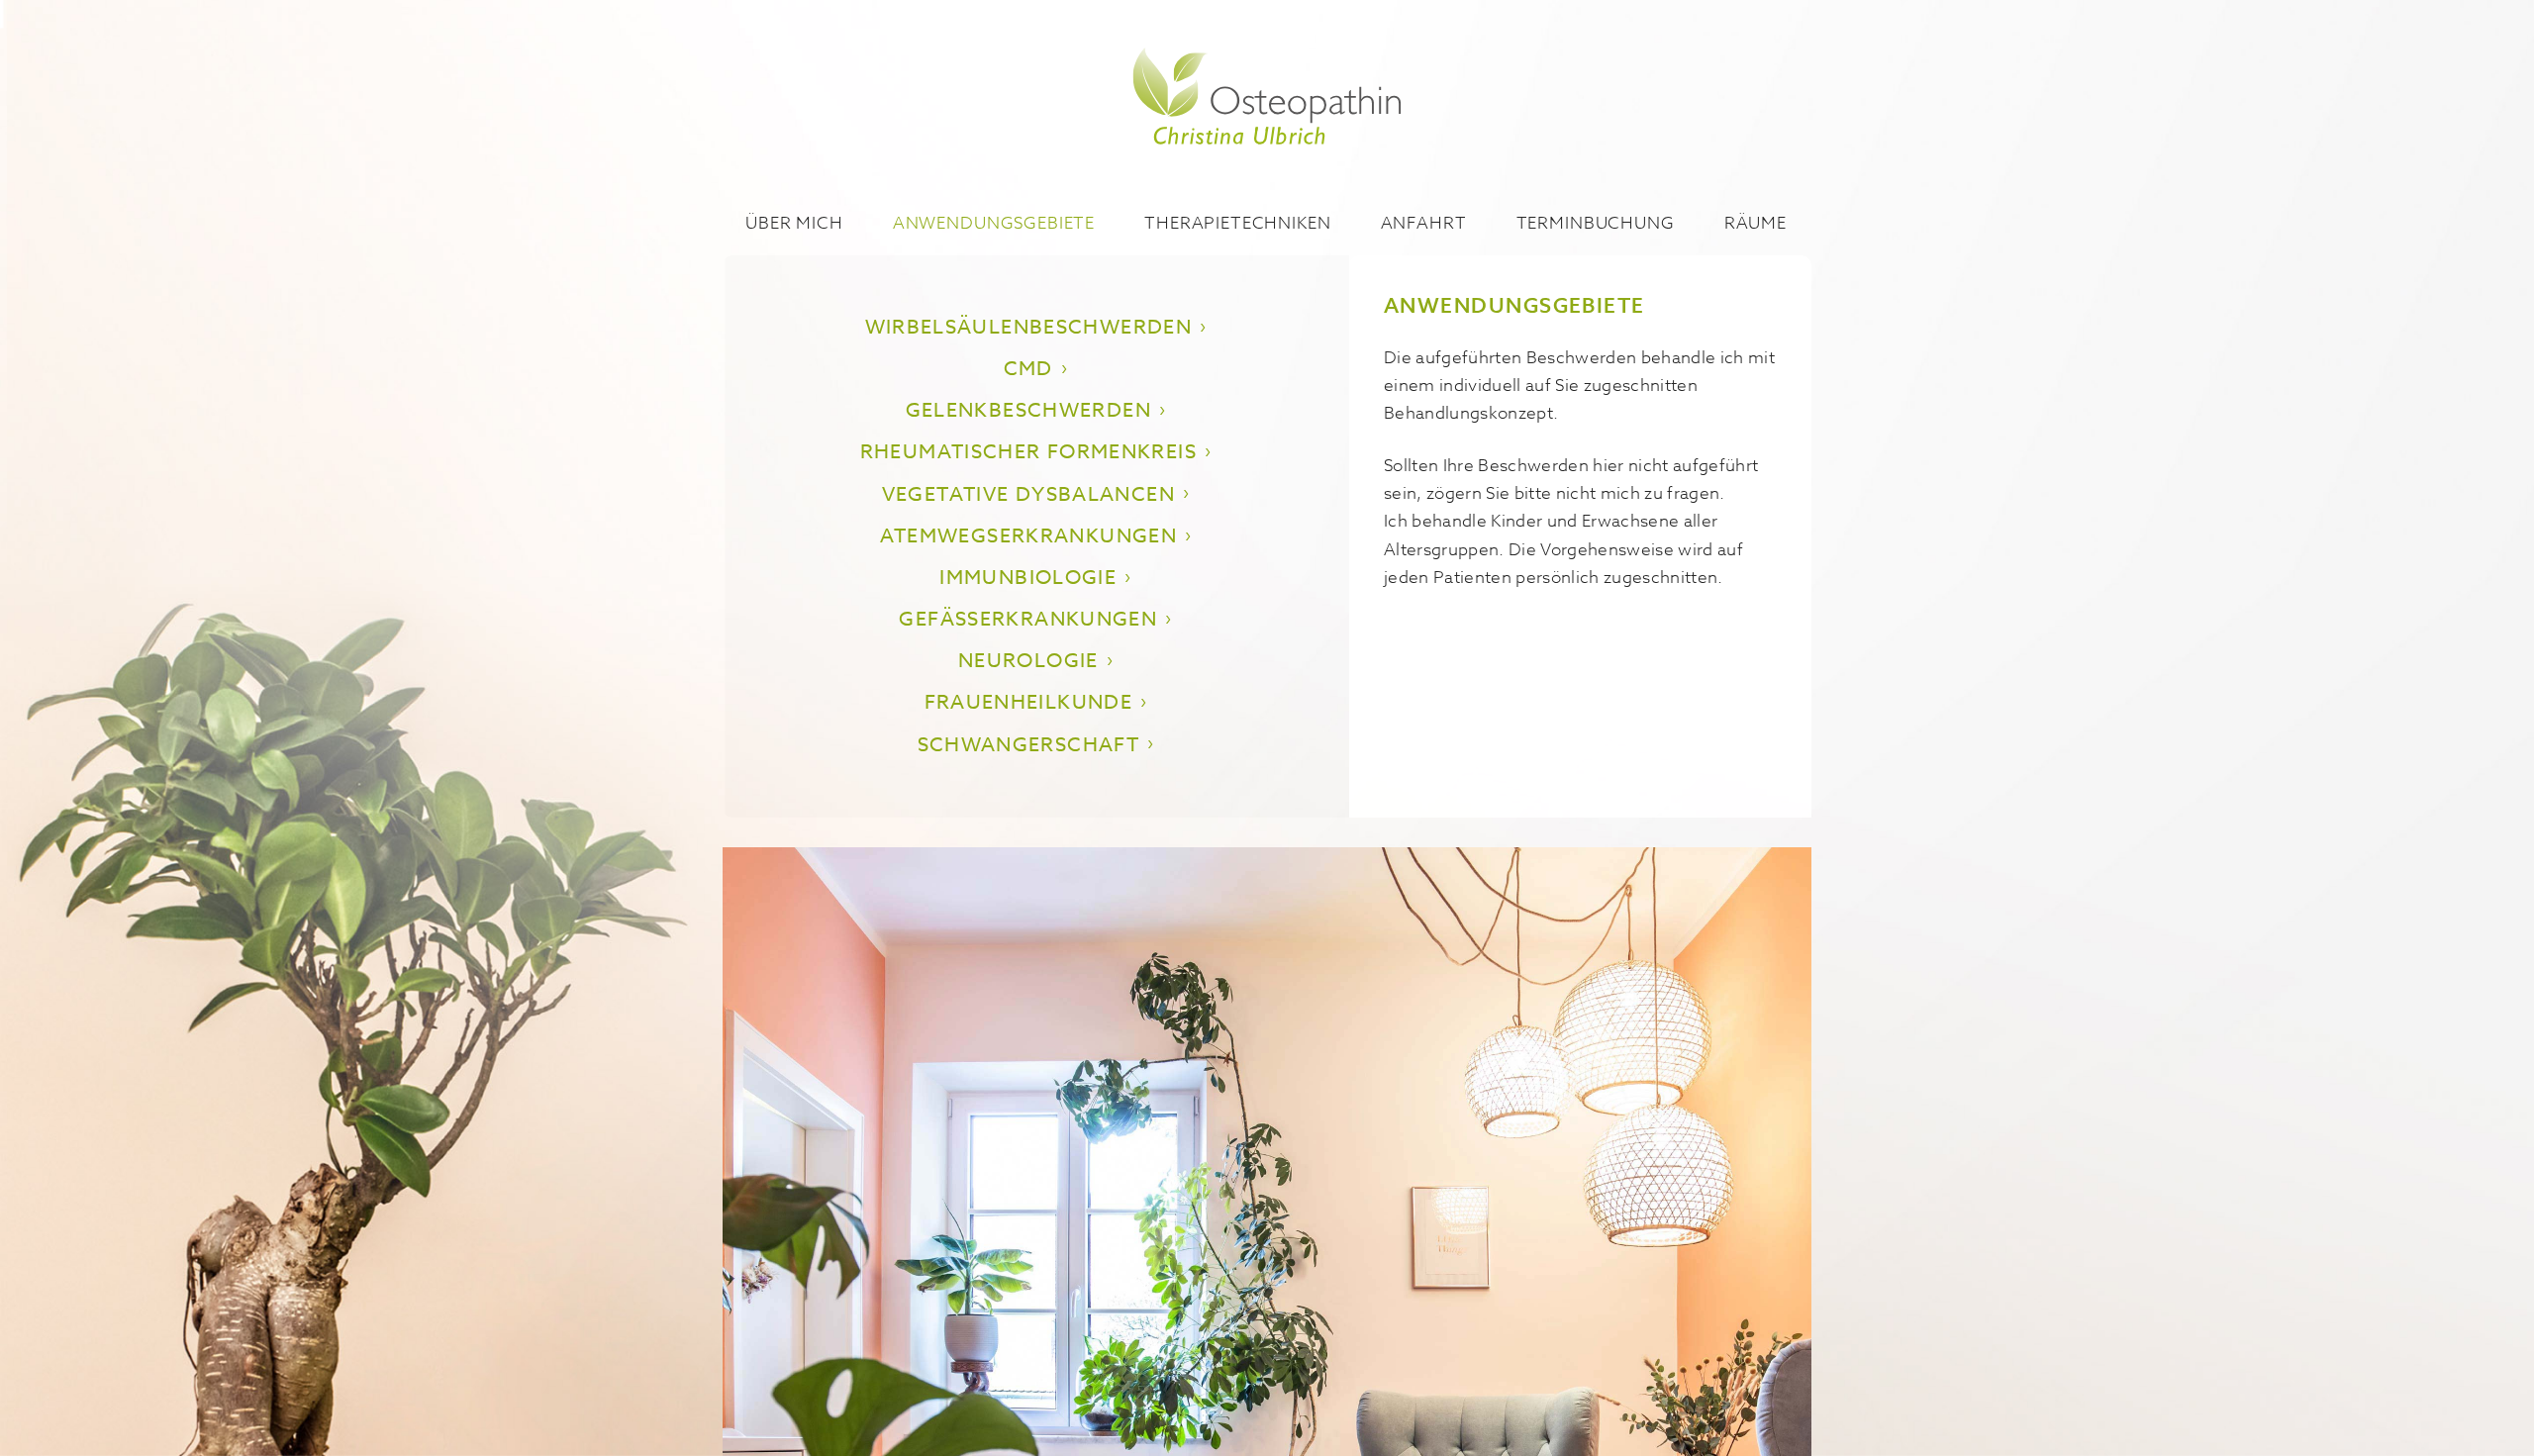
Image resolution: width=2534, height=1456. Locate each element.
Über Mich (794, 222)
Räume (1755, 222)
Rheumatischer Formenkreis (1028, 452)
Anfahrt (1424, 222)
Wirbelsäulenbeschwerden (1029, 327)
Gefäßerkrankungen (1028, 619)
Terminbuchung (1596, 222)
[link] (1267, 99)
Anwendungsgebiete (994, 222)
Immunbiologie (1028, 578)
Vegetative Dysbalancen (1028, 494)
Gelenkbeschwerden (1028, 410)
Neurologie (1028, 661)
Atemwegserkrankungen (1028, 536)
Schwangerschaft (1029, 745)
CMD (1028, 369)
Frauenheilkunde (1029, 702)
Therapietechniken (1237, 222)
